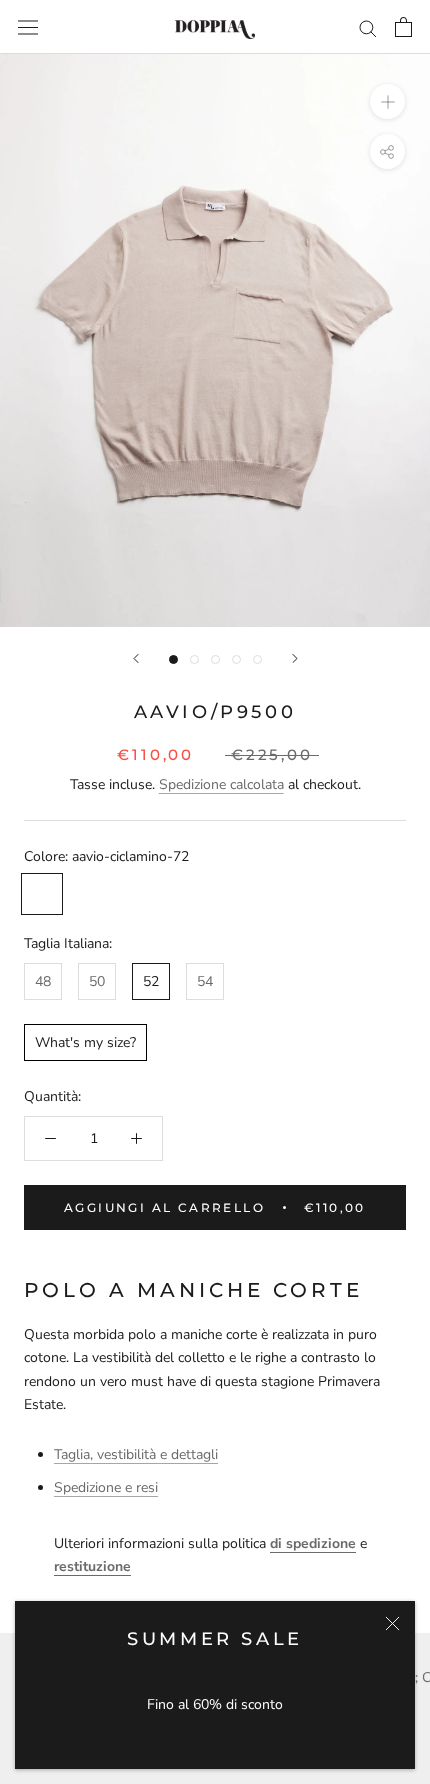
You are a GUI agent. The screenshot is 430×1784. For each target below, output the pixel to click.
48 (43, 981)
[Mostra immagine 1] (173, 659)
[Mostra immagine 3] (215, 659)
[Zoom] (387, 101)
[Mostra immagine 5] (257, 659)
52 (151, 981)
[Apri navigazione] (28, 26)
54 (205, 981)
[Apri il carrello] (403, 27)
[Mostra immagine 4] (236, 659)
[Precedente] (136, 658)
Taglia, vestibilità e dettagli (136, 1454)
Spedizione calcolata (221, 784)
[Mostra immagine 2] (194, 659)
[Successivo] (295, 658)
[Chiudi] (392, 1623)
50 (97, 981)
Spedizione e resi (106, 1487)
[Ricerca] (368, 27)
